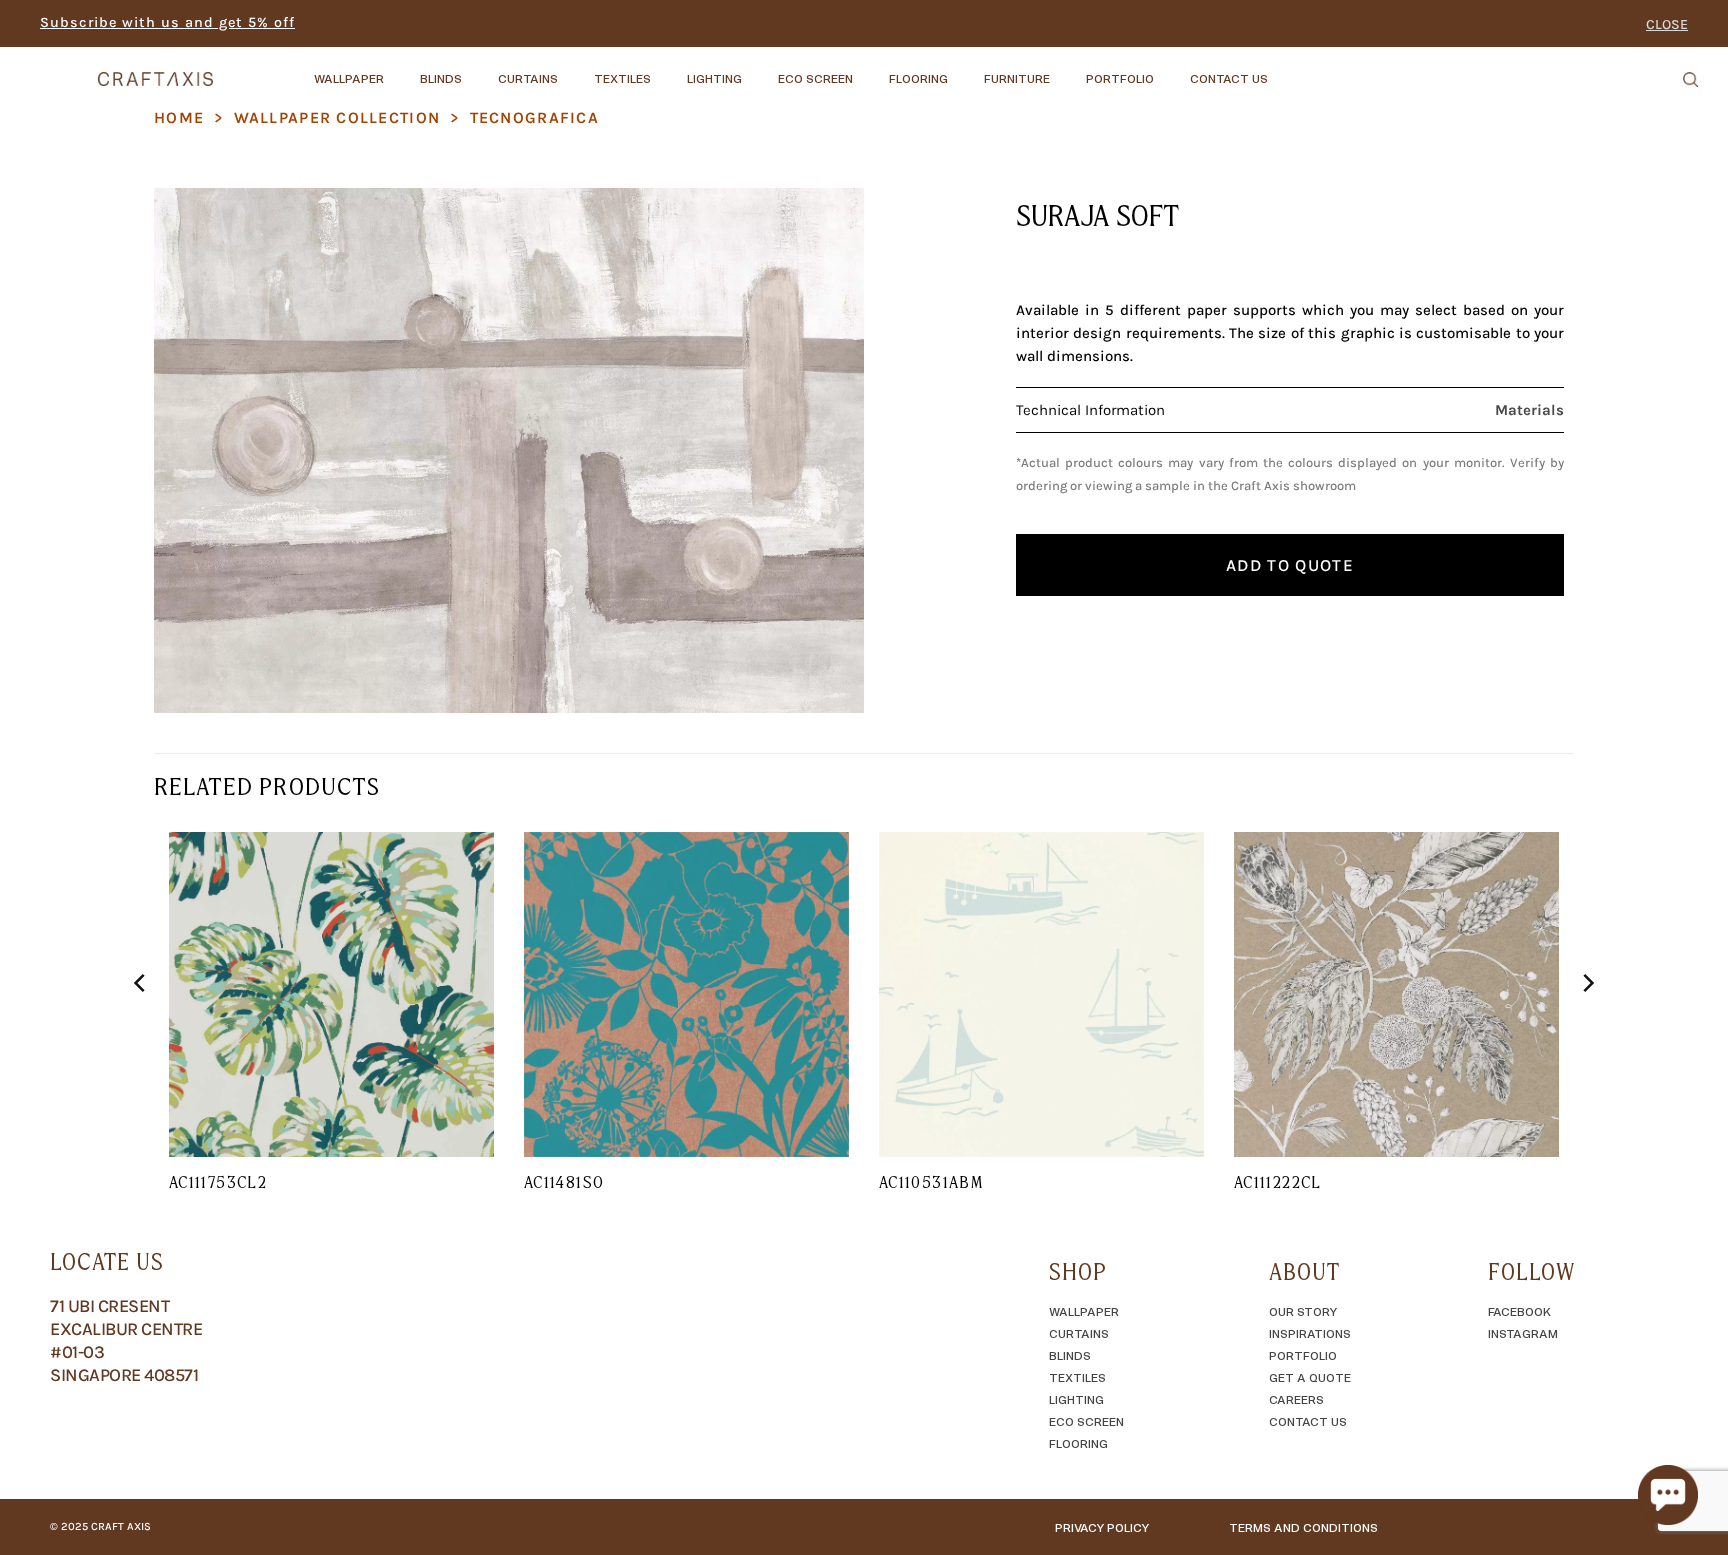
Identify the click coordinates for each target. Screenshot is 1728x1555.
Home (179, 117)
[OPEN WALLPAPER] (401, 69)
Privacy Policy (1102, 1527)
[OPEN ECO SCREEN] (870, 69)
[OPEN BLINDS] (479, 69)
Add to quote (1290, 565)
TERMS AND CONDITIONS (1303, 1527)
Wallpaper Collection (337, 117)
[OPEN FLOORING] (965, 69)
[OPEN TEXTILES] (668, 69)
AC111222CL (1278, 1182)
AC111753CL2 (218, 1182)
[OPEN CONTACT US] (1285, 69)
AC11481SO (564, 1182)
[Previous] (141, 1024)
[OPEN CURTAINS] (575, 69)
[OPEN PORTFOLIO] (1171, 69)
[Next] (1587, 1024)
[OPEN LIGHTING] (759, 69)
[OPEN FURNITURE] (1067, 69)
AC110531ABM (931, 1182)
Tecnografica (534, 117)
